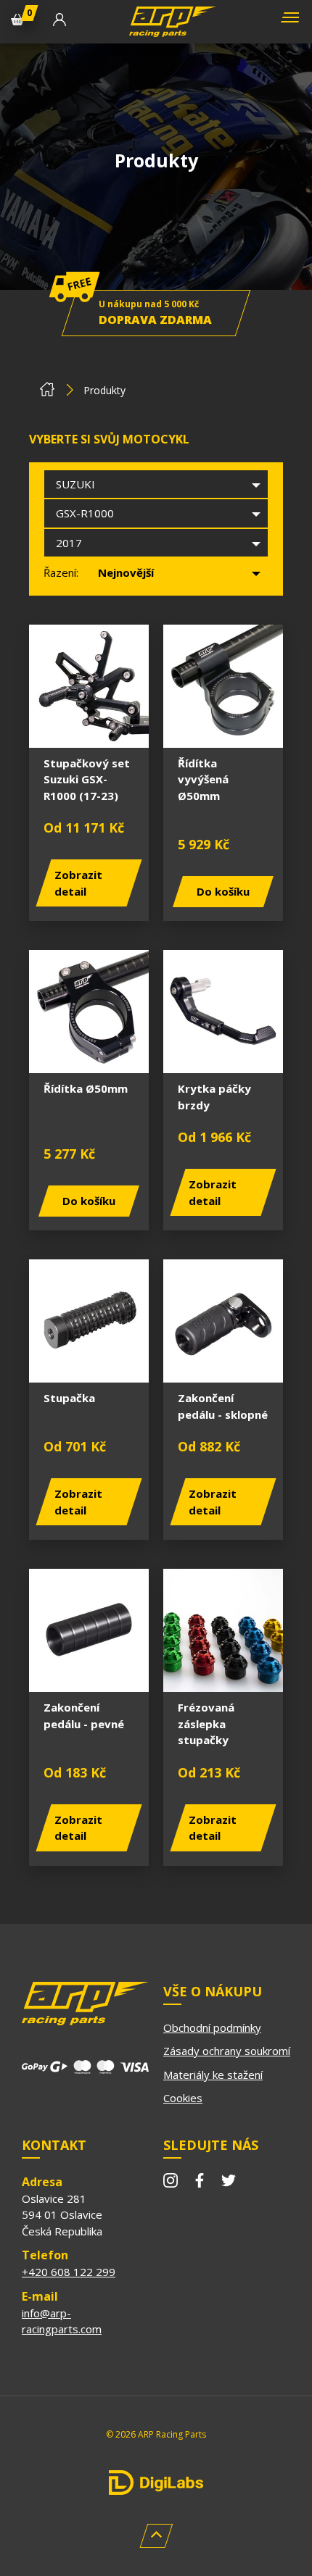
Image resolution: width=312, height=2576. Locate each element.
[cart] (17, 22)
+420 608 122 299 (69, 2272)
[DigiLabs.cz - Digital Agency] (156, 2483)
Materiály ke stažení (213, 2075)
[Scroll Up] (156, 2536)
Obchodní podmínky (212, 2027)
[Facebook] (200, 2183)
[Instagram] (171, 2183)
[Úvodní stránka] (47, 393)
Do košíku (223, 891)
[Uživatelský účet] (59, 22)
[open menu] (288, 22)
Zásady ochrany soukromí (227, 2051)
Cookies (183, 2098)
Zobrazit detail (78, 883)
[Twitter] (229, 2183)
